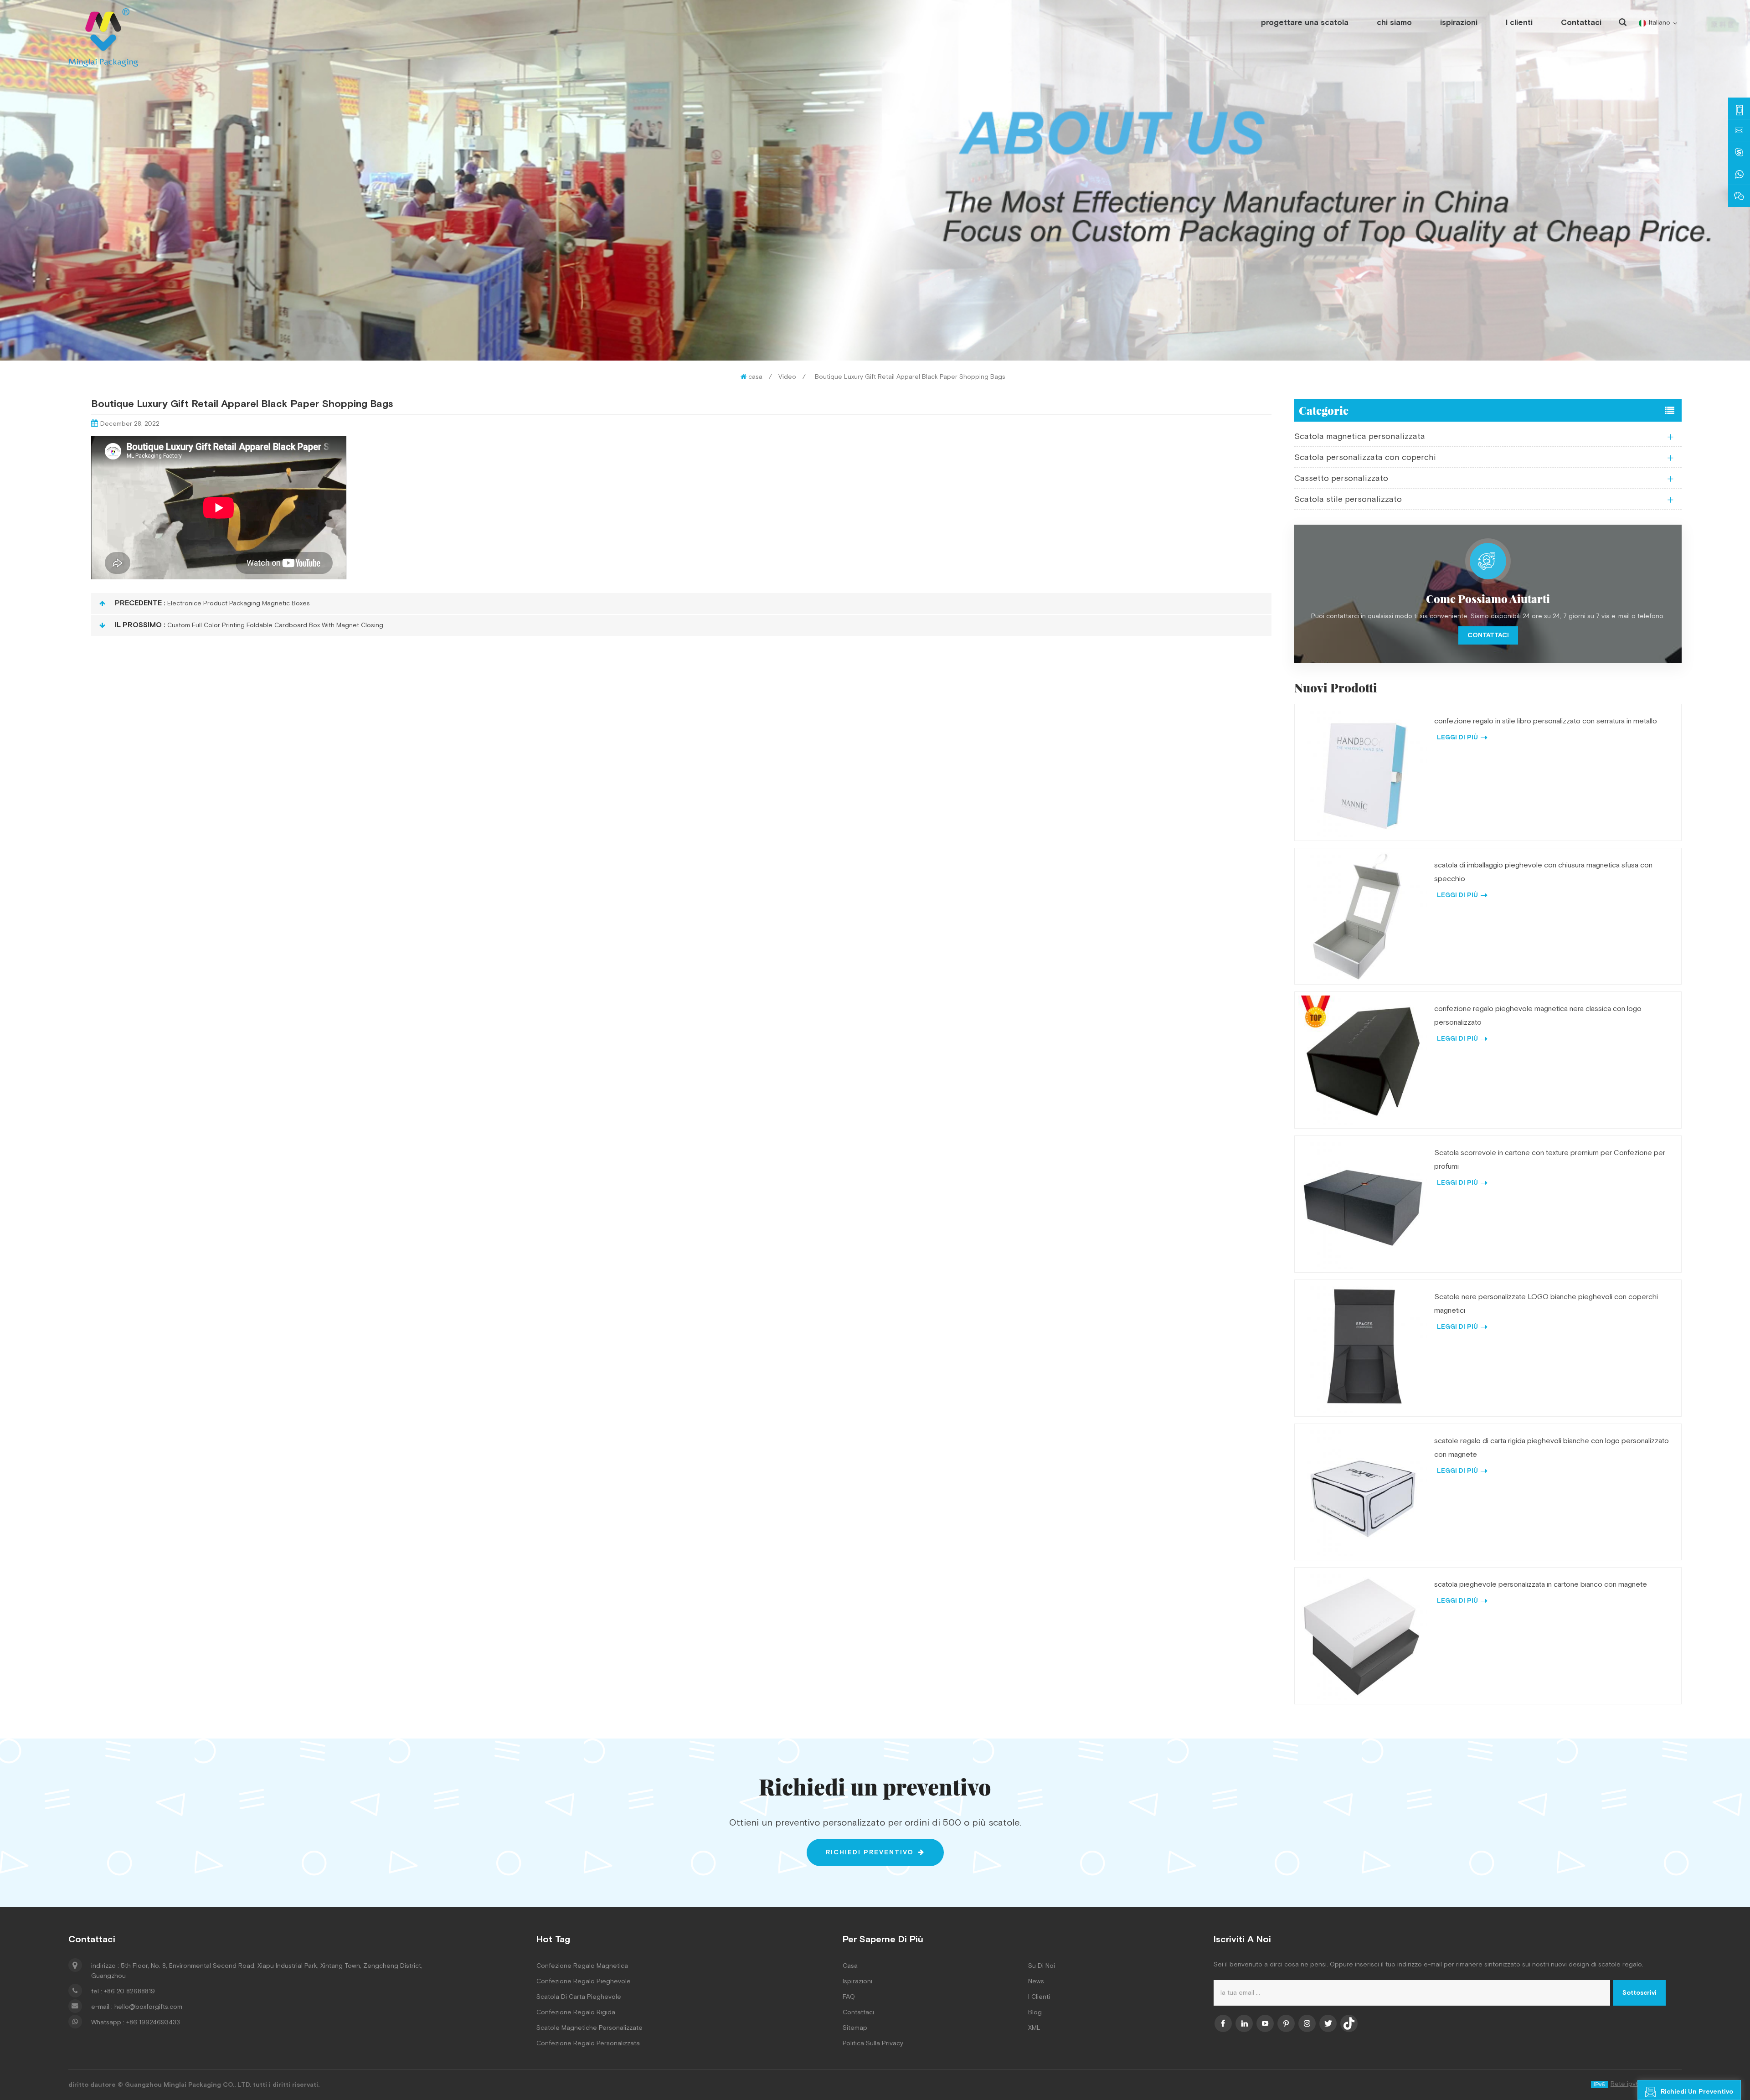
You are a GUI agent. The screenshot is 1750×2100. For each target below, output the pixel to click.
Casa (850, 1966)
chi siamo (1394, 23)
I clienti (1519, 23)
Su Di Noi (1042, 1966)
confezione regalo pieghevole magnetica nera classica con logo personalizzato (1538, 1016)
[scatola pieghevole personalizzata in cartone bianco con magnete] (1363, 1636)
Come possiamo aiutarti (1488, 599)
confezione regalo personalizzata (588, 2043)
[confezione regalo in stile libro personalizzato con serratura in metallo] (1363, 772)
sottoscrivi (1639, 1993)
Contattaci (1581, 23)
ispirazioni (1459, 23)
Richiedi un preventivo (1697, 2092)
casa (755, 377)
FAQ (849, 1997)
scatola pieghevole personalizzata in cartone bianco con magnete (1541, 1585)
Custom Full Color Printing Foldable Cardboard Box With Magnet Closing (275, 625)
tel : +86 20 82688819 (123, 1992)
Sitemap (855, 2028)
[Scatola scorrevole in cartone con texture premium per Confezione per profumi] (1363, 1204)
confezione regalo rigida (576, 2012)
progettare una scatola (1305, 23)
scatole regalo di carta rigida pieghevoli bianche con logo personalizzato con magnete (1552, 1448)
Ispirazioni (857, 1981)
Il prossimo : (140, 625)
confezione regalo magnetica (582, 1966)
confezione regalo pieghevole (584, 1981)
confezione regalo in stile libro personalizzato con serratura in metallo (1546, 721)
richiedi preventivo (870, 1852)
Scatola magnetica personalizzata (1360, 436)
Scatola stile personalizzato (1348, 499)
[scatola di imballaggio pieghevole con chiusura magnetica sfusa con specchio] (1363, 916)
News (1036, 1981)
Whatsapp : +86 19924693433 (136, 2023)
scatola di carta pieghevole (579, 1997)
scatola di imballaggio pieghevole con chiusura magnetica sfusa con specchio (1543, 872)
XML (1034, 2028)
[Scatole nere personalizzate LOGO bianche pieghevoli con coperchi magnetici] (1363, 1348)
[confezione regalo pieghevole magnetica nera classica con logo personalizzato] (1363, 1060)
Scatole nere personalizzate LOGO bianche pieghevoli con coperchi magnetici (1546, 1304)
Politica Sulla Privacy (873, 2043)
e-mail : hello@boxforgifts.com (137, 2007)
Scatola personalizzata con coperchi (1365, 457)
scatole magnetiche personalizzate (589, 2028)
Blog (1035, 2012)
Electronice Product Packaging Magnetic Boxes (239, 604)
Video (787, 377)
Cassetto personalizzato (1341, 478)
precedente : (140, 603)
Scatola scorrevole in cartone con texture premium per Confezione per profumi (1550, 1160)
